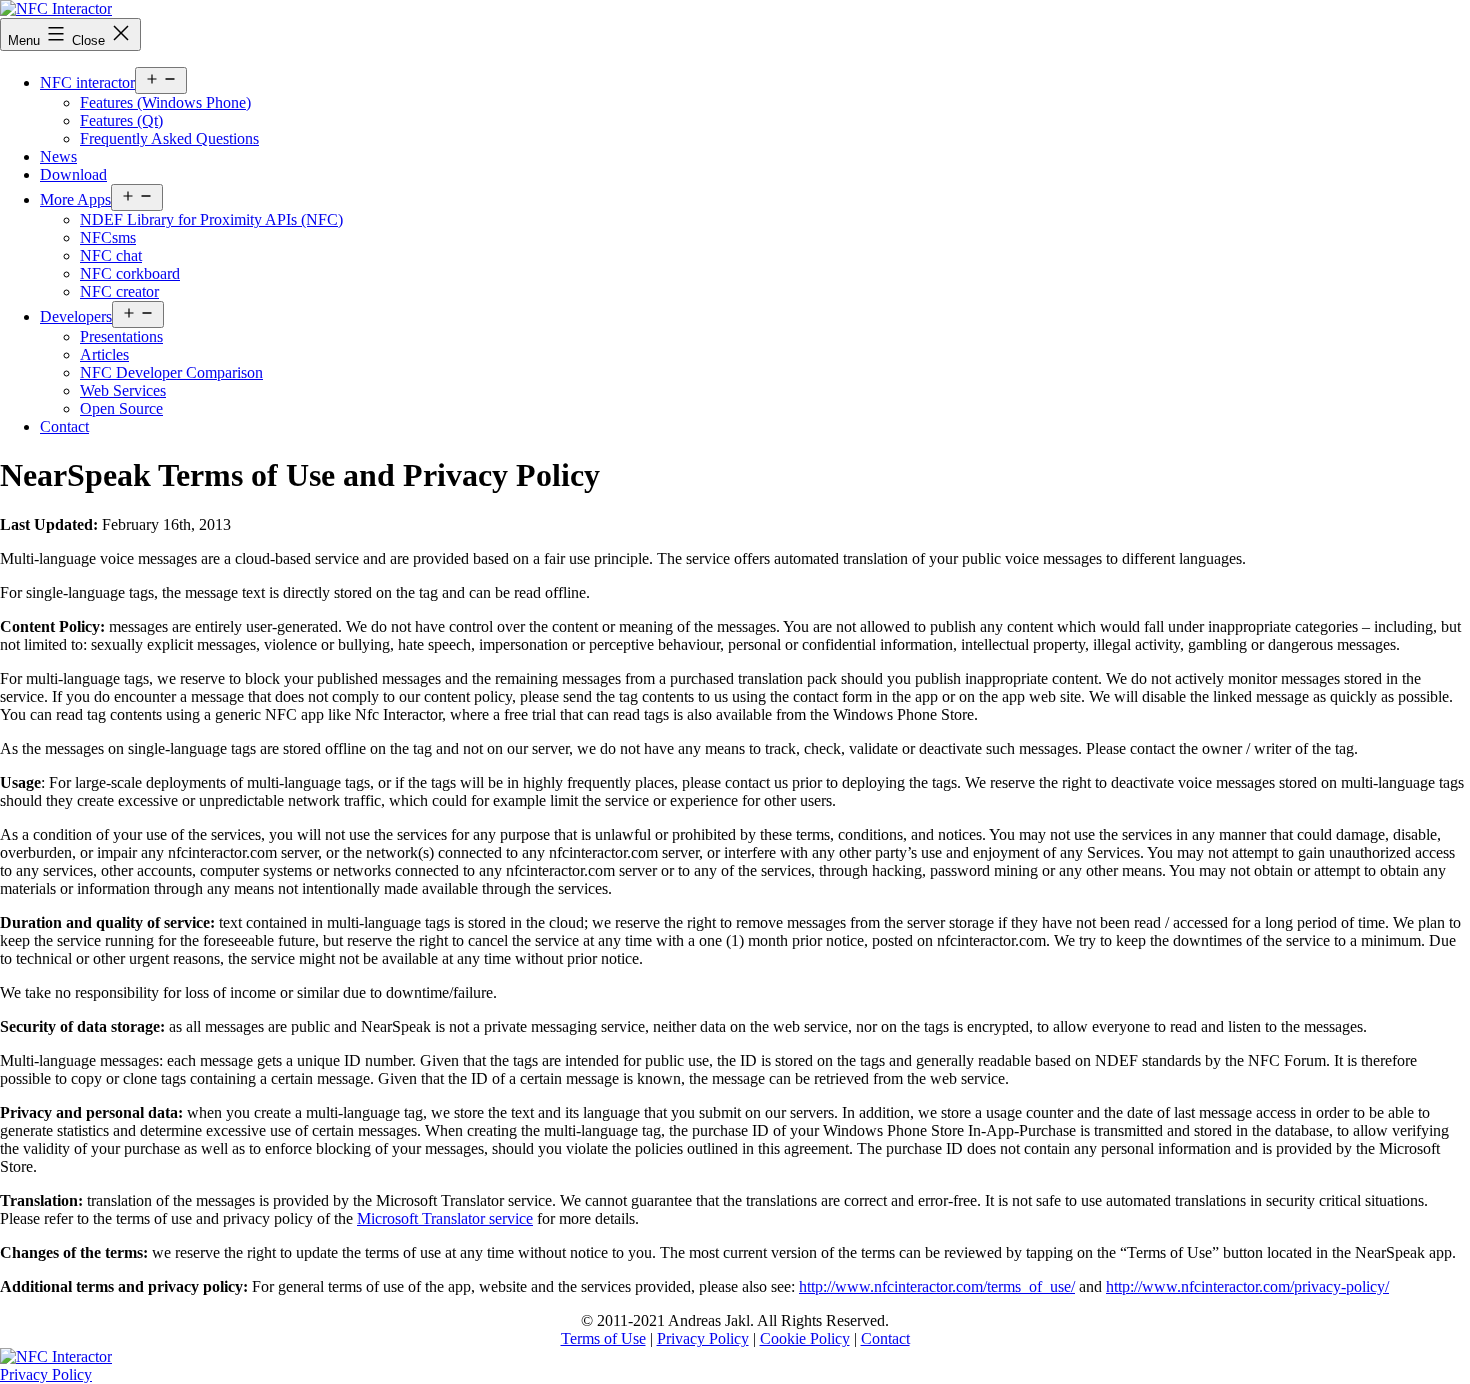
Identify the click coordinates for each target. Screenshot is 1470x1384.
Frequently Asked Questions (169, 138)
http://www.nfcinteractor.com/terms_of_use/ (937, 1286)
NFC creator (119, 291)
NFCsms (108, 237)
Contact (64, 426)
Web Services (123, 390)
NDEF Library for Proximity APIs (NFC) (211, 219)
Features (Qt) (121, 120)
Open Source (121, 408)
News (58, 156)
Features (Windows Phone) (165, 102)
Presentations (121, 336)
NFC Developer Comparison (171, 372)
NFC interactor (87, 82)
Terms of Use (603, 1338)
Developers (76, 316)
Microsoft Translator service (445, 1218)
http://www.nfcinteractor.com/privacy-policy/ (1247, 1286)
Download (73, 174)
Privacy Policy (703, 1338)
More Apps (75, 199)
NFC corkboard (130, 273)
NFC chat (111, 255)
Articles (104, 354)
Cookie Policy (805, 1338)
